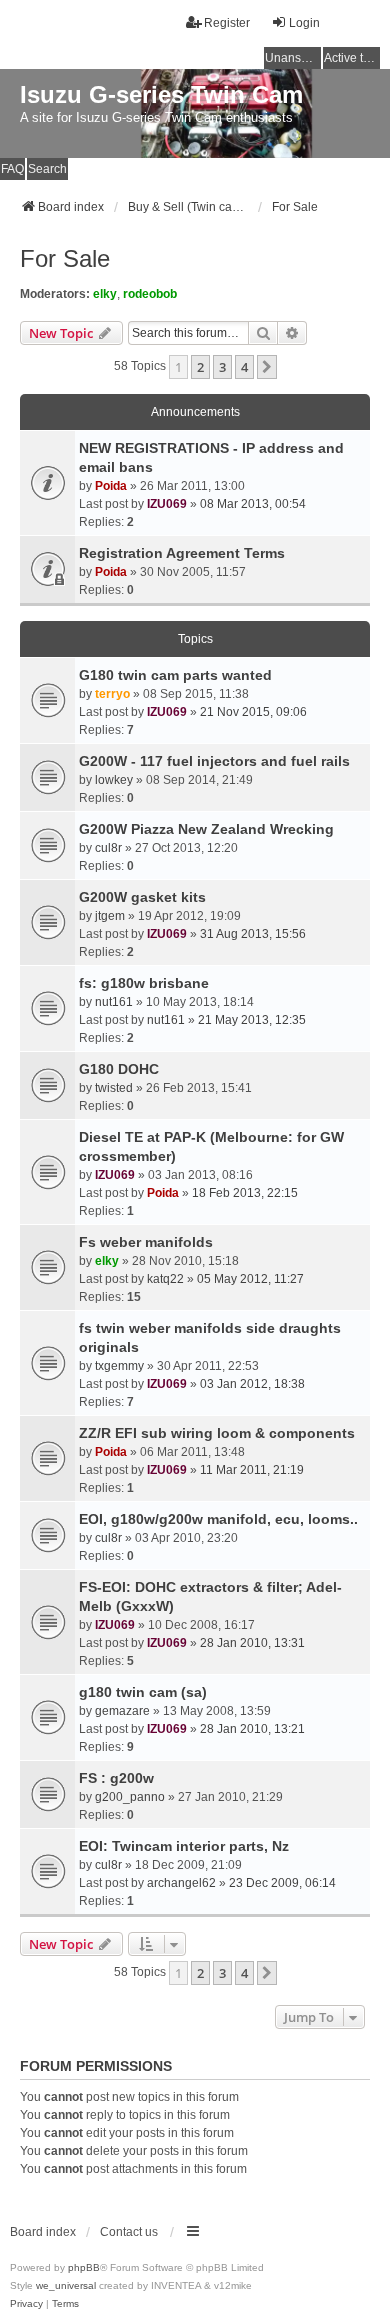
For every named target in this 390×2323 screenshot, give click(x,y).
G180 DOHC (119, 1069)
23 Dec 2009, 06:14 (282, 1883)
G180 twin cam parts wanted (175, 675)
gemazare (122, 1711)
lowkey (114, 780)
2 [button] (200, 367)
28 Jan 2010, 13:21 (252, 1729)
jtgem (110, 916)
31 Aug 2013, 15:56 (253, 934)
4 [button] (244, 367)
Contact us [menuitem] (129, 2232)
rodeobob (150, 294)
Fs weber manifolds (146, 1242)
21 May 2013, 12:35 (252, 1020)
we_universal (66, 2285)
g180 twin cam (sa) (143, 1692)
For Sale (65, 258)
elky (105, 294)
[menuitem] (26, 2304)
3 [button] (222, 367)
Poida (111, 486)
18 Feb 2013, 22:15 (245, 1193)
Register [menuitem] (227, 23)
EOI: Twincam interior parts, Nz (184, 1846)
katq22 (165, 1279)
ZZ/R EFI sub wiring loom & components (217, 1433)
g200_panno (130, 1797)
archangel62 (181, 1883)
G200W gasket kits (142, 897)
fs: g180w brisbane (144, 983)
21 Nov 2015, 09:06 (253, 712)
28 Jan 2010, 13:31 (252, 1643)
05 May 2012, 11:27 (250, 1279)
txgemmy (119, 1366)
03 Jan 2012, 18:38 (252, 1384)
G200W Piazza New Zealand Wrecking (206, 829)
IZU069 (167, 504)
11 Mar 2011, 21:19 (252, 1470)
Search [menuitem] (47, 169)
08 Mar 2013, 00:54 (253, 504)
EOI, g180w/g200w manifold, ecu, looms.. (218, 1519)
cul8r (108, 848)
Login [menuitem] (304, 23)
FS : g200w (116, 1778)
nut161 (114, 1002)
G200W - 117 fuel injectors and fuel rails (214, 761)
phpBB (84, 2267)
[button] (267, 367)
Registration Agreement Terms (182, 553)
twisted (114, 1088)
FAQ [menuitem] (12, 169)
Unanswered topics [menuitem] (293, 58)
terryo (112, 694)
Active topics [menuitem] (352, 58)
